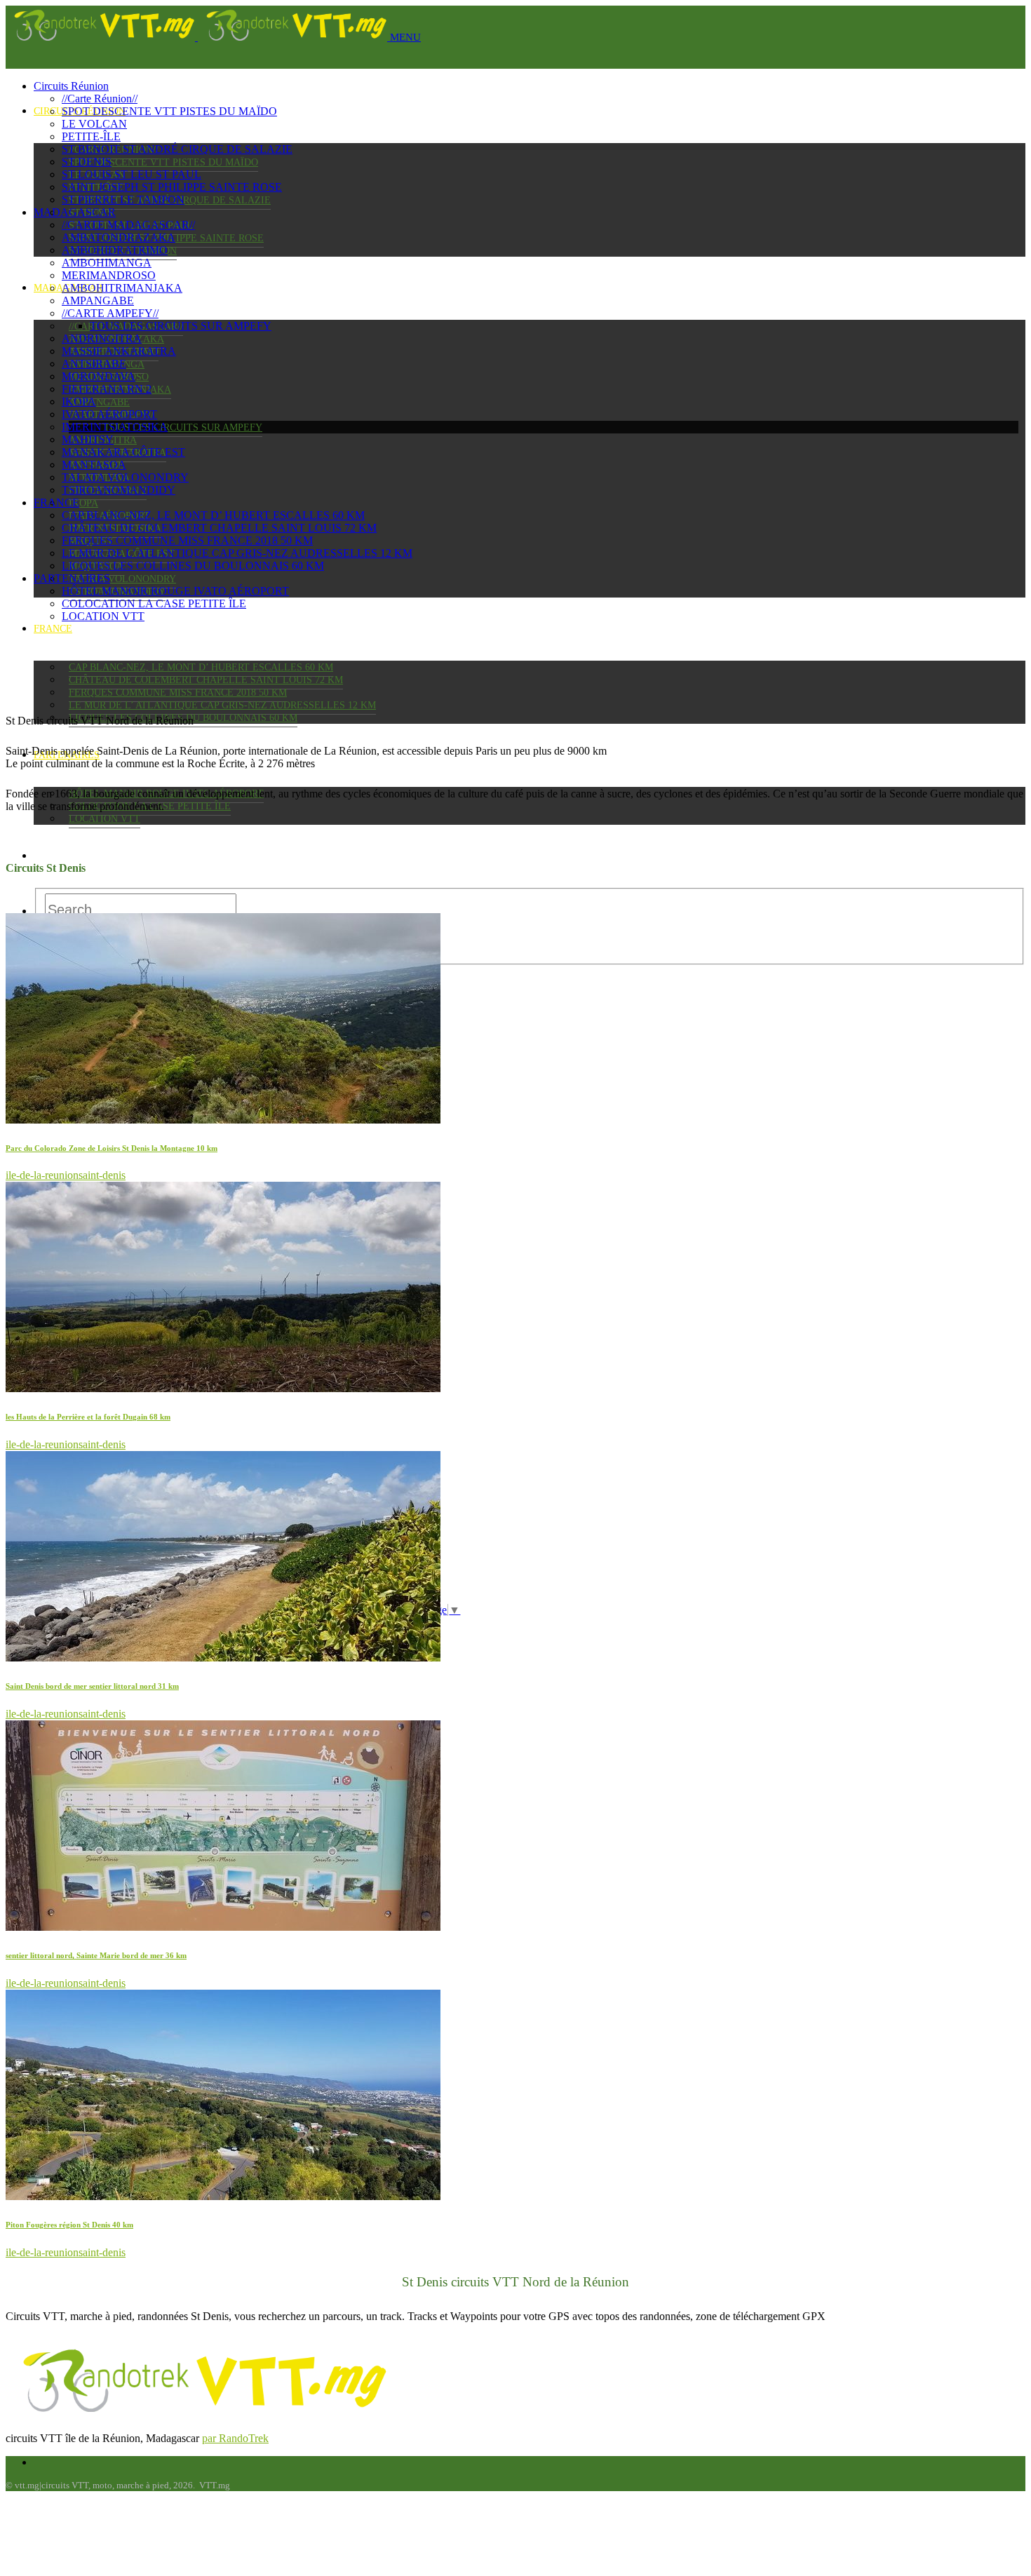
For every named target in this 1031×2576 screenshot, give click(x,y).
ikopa (83, 503)
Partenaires (72, 578)
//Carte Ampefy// (110, 313)
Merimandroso (109, 275)
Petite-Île (91, 136)
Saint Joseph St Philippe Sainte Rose (172, 187)
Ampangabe (99, 402)
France (53, 629)
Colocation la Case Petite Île (154, 603)
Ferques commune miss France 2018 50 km (178, 693)
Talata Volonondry (122, 579)
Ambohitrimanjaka (122, 288)
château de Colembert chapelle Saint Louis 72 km (206, 680)
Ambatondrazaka (119, 237)
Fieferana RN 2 (107, 389)
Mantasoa (94, 465)
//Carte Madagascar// (128, 225)
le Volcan (94, 124)
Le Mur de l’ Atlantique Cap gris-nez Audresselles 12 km (222, 705)
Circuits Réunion (71, 86)
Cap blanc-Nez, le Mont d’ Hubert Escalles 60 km (201, 667)
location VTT (105, 819)
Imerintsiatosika (115, 427)
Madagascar (75, 212)
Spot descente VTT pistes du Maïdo (163, 162)
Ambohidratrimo (115, 250)
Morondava (99, 376)
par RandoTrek (235, 2438)
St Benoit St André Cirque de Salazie (177, 149)
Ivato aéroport (109, 414)
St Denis (87, 162)
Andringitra (102, 338)
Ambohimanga (107, 263)
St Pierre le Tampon (123, 200)
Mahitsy (88, 439)
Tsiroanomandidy (119, 490)
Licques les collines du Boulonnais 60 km (193, 566)
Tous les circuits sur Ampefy (183, 427)
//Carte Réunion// (100, 99)
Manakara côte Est (123, 452)
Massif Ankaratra (119, 351)
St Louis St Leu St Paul (132, 174)
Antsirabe (94, 364)
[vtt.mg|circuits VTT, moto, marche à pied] (198, 37)
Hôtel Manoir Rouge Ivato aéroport (175, 591)
